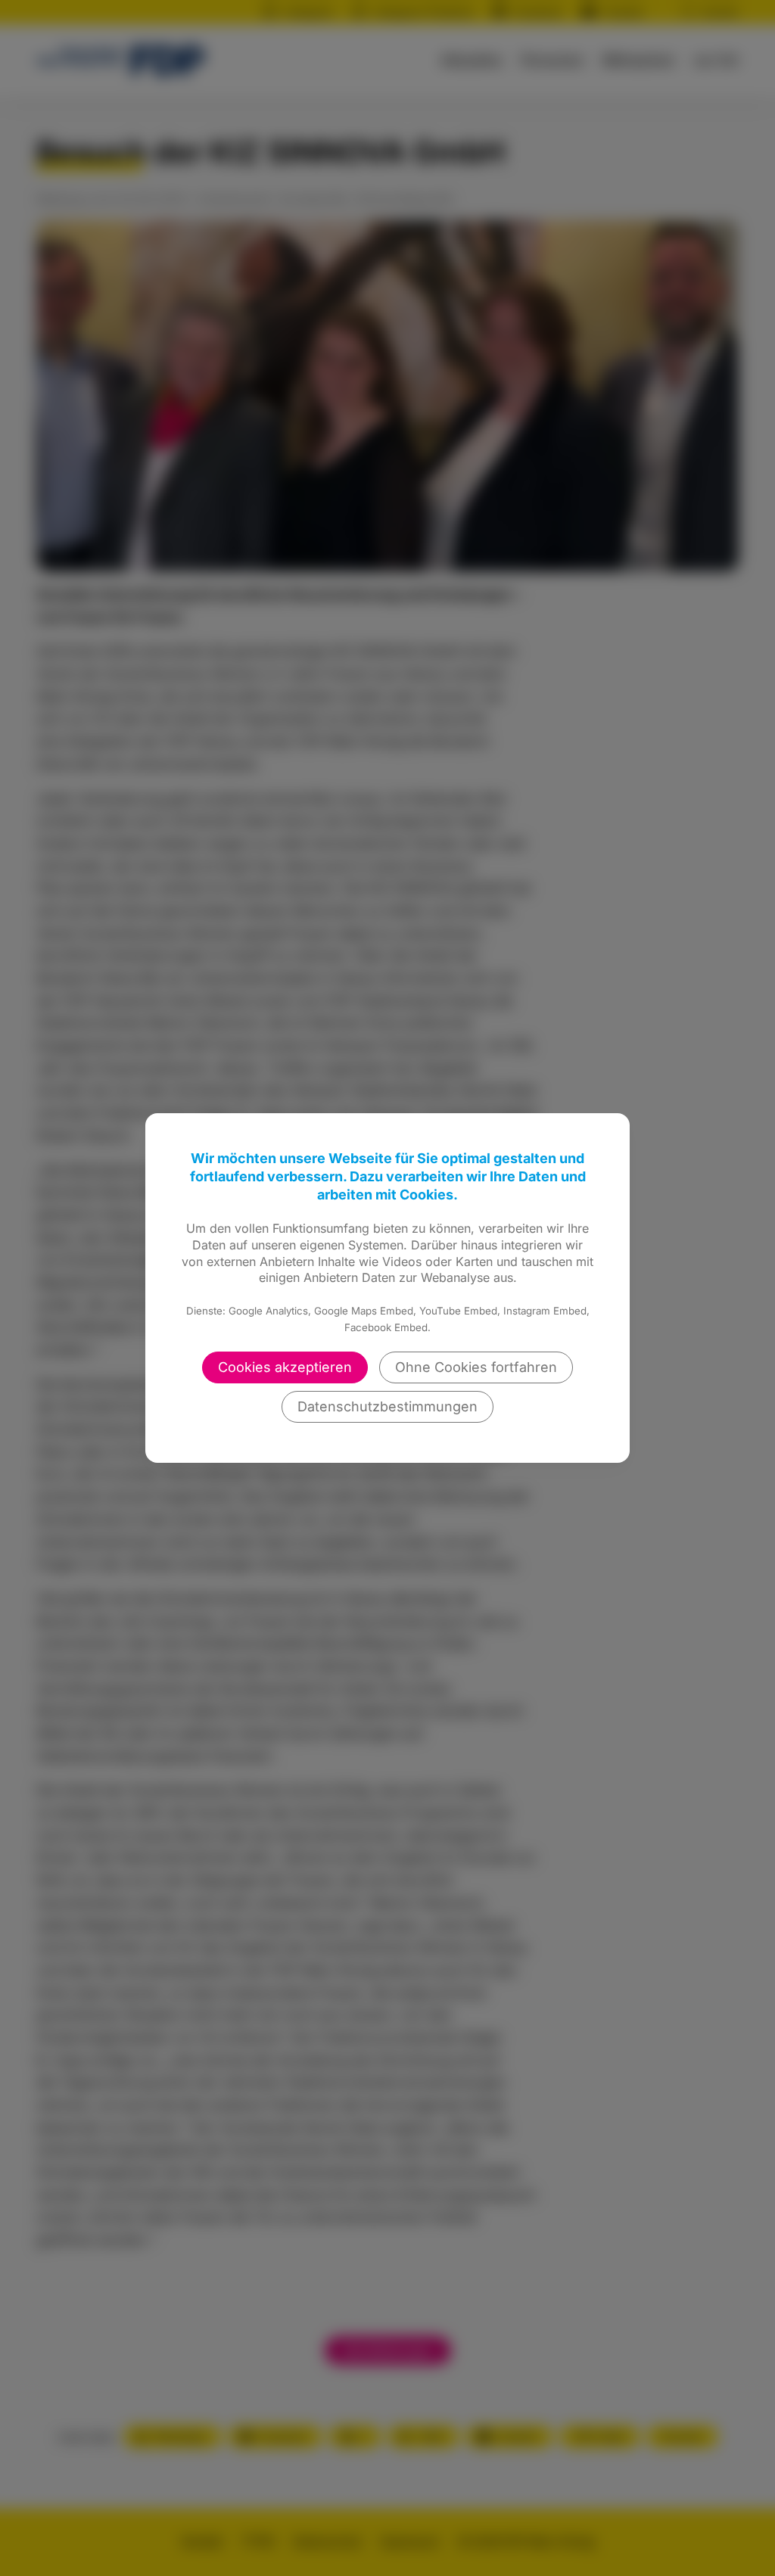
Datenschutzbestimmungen (387, 1406)
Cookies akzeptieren (285, 1367)
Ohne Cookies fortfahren (476, 1367)
